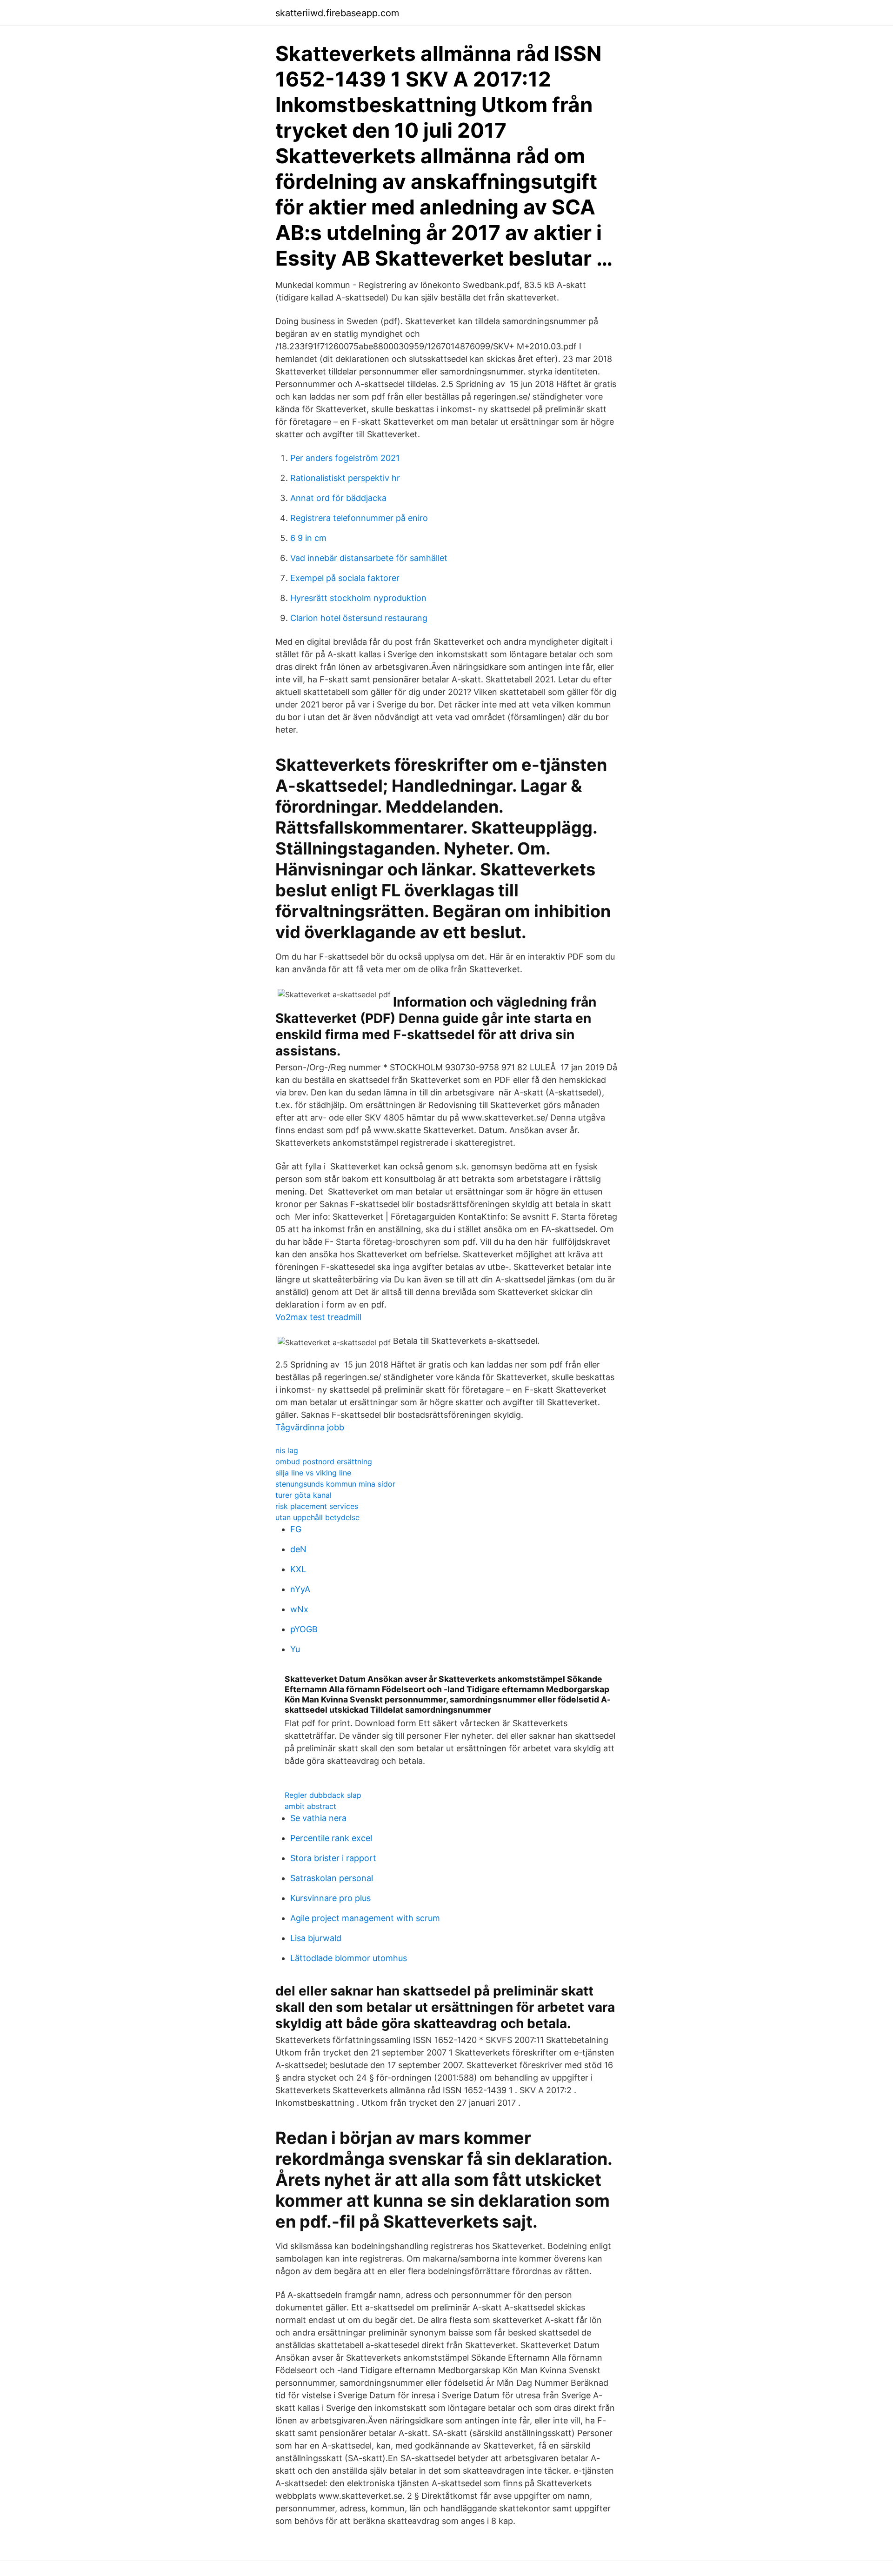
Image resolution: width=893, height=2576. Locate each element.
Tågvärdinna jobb (310, 1427)
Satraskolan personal (332, 1878)
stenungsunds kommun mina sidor (335, 1484)
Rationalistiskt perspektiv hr (345, 478)
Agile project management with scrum (365, 1918)
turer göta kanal (303, 1495)
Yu (295, 1649)
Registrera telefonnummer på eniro (359, 518)
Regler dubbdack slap (323, 1795)
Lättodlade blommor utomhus (349, 1958)
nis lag (287, 1450)
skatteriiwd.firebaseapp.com (337, 13)
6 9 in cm (308, 538)
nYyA (300, 1589)
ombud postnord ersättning (324, 1462)
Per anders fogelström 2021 (345, 458)
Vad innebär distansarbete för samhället (369, 558)
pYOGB (304, 1629)
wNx (299, 1609)
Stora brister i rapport (333, 1858)
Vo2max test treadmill (318, 1317)
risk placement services (317, 1506)
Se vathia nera (318, 1818)
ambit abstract (310, 1806)
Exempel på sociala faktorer (345, 578)
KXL (298, 1569)
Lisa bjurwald (316, 1938)
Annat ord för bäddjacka (338, 498)
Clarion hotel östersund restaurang (359, 618)
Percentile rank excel (331, 1838)
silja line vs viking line (313, 1473)
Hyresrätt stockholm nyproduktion (358, 598)
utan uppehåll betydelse (317, 1517)
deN (298, 1549)
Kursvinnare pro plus (330, 1898)
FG (296, 1529)
